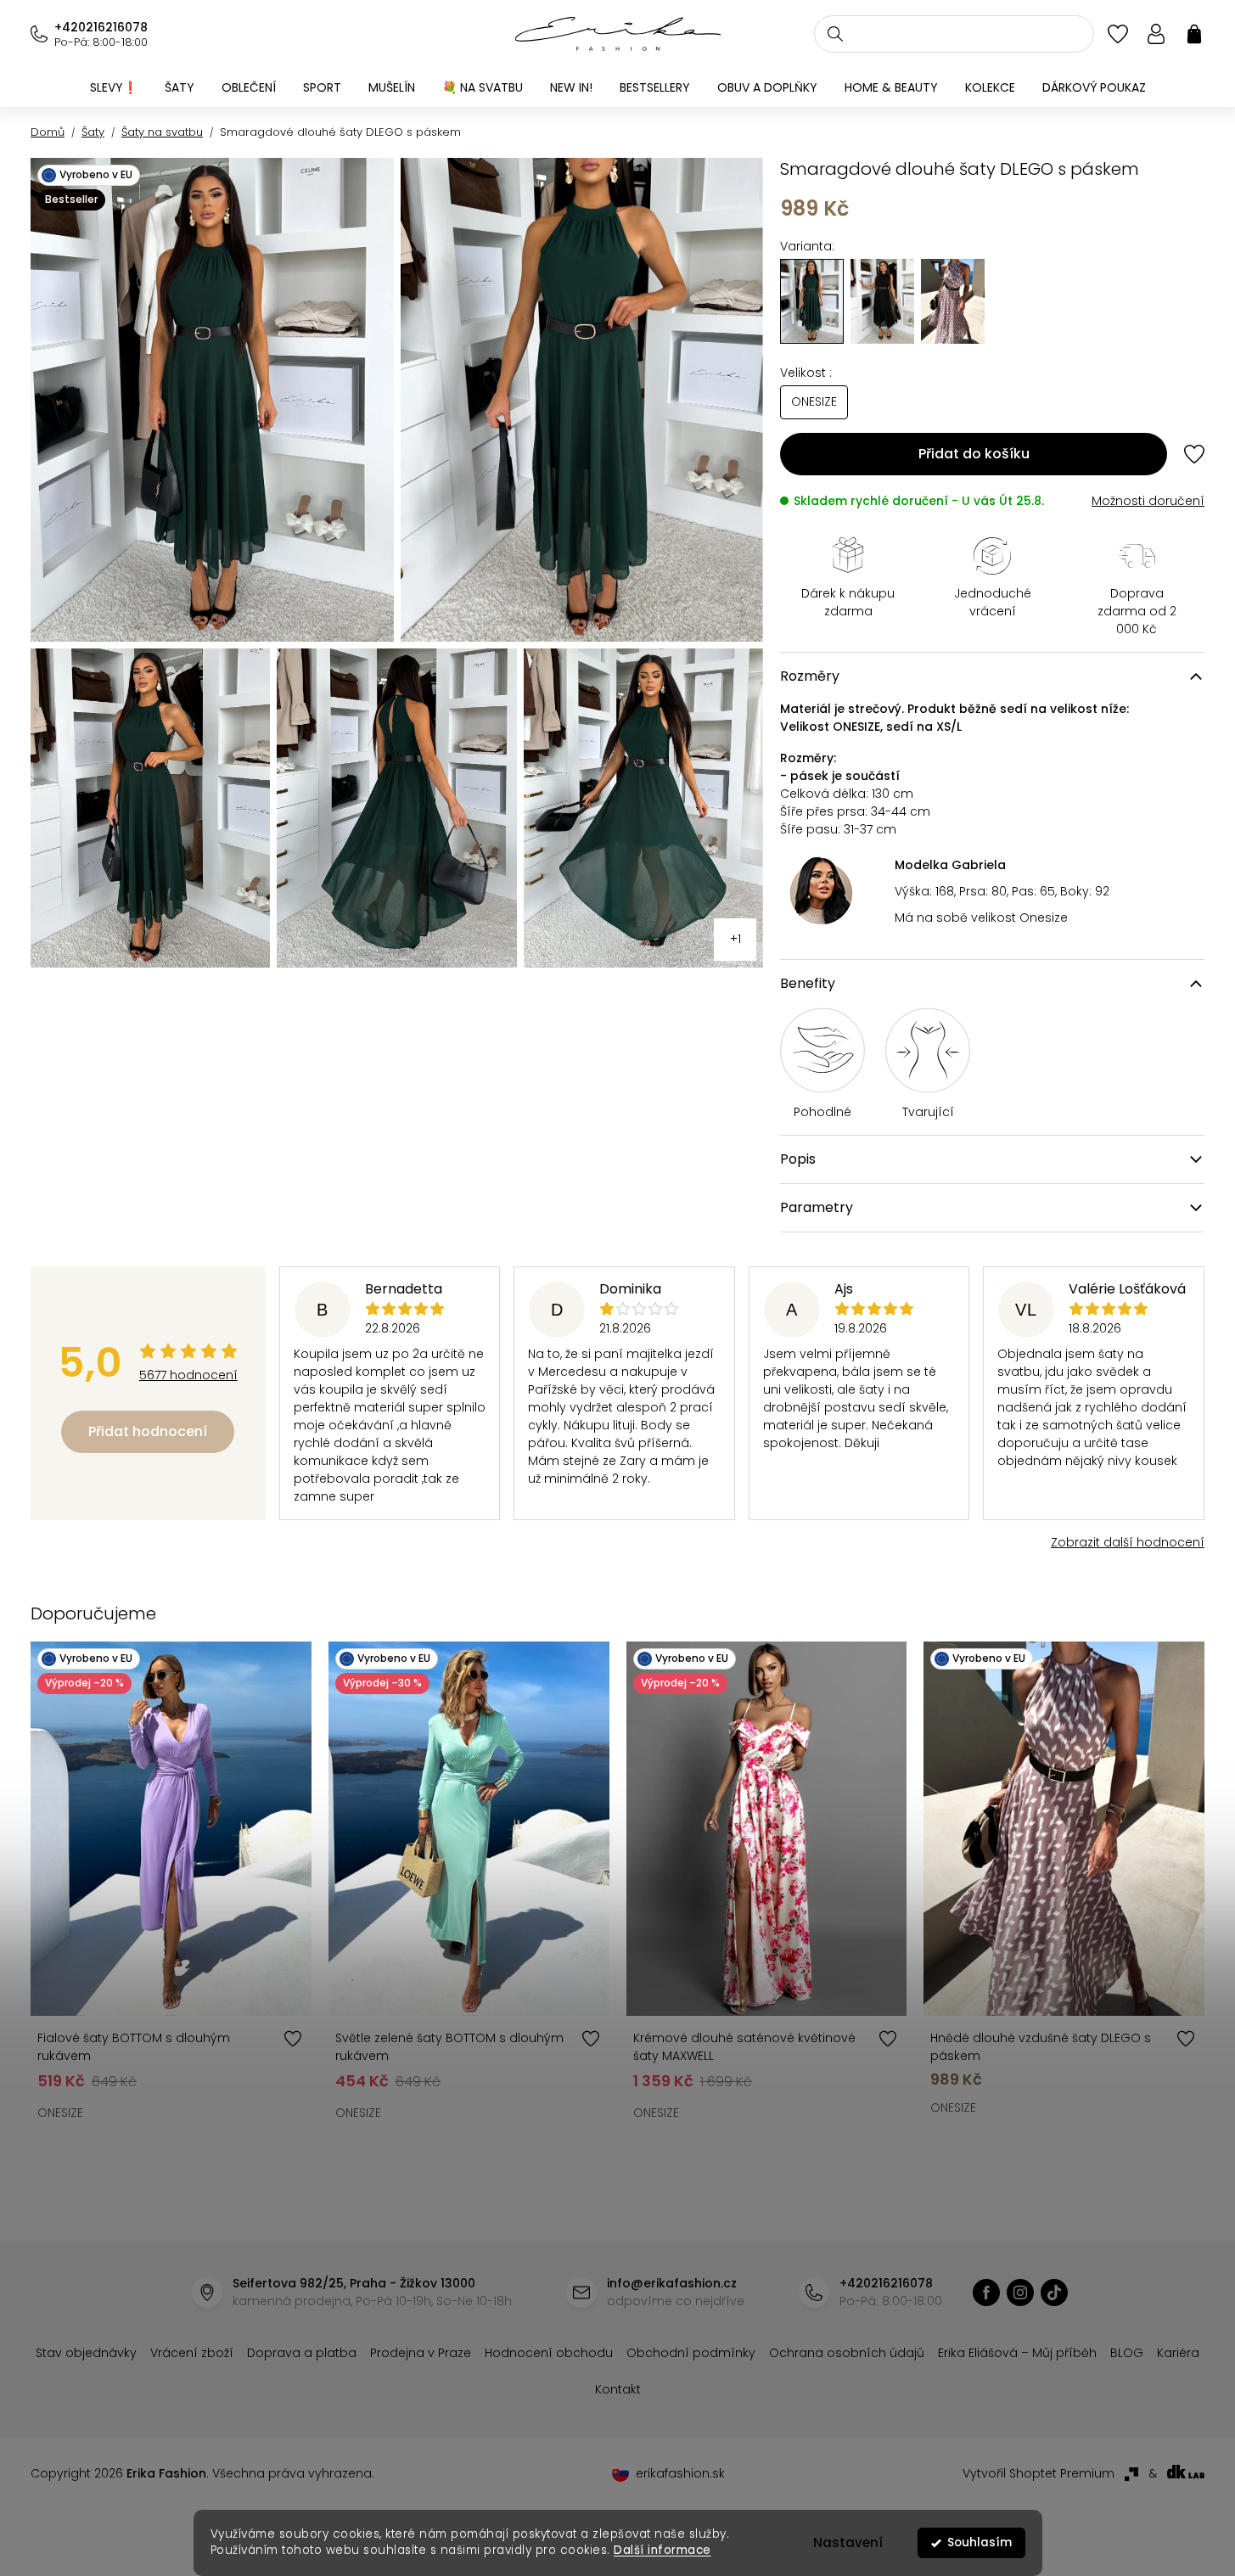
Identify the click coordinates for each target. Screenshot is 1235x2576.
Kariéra (1178, 2353)
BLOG (1127, 2353)
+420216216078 (101, 27)
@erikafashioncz (1054, 2293)
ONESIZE (60, 2113)
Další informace (662, 2550)
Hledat (835, 34)
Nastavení (848, 2542)
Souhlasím (980, 2542)
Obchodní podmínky (691, 2353)
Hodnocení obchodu (549, 2353)
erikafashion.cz (986, 2293)
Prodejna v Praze (421, 2353)
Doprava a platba (302, 2353)
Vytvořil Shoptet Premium (1039, 2473)
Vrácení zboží (192, 2353)
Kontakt (618, 2389)
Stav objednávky (86, 2353)
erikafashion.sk (680, 2473)
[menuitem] (114, 87)
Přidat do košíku (974, 454)
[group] (882, 301)
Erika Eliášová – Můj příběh (1017, 2353)
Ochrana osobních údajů (847, 2353)
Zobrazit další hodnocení (1128, 1542)
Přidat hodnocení (148, 1431)
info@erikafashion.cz (672, 2283)
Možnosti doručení (1148, 501)
